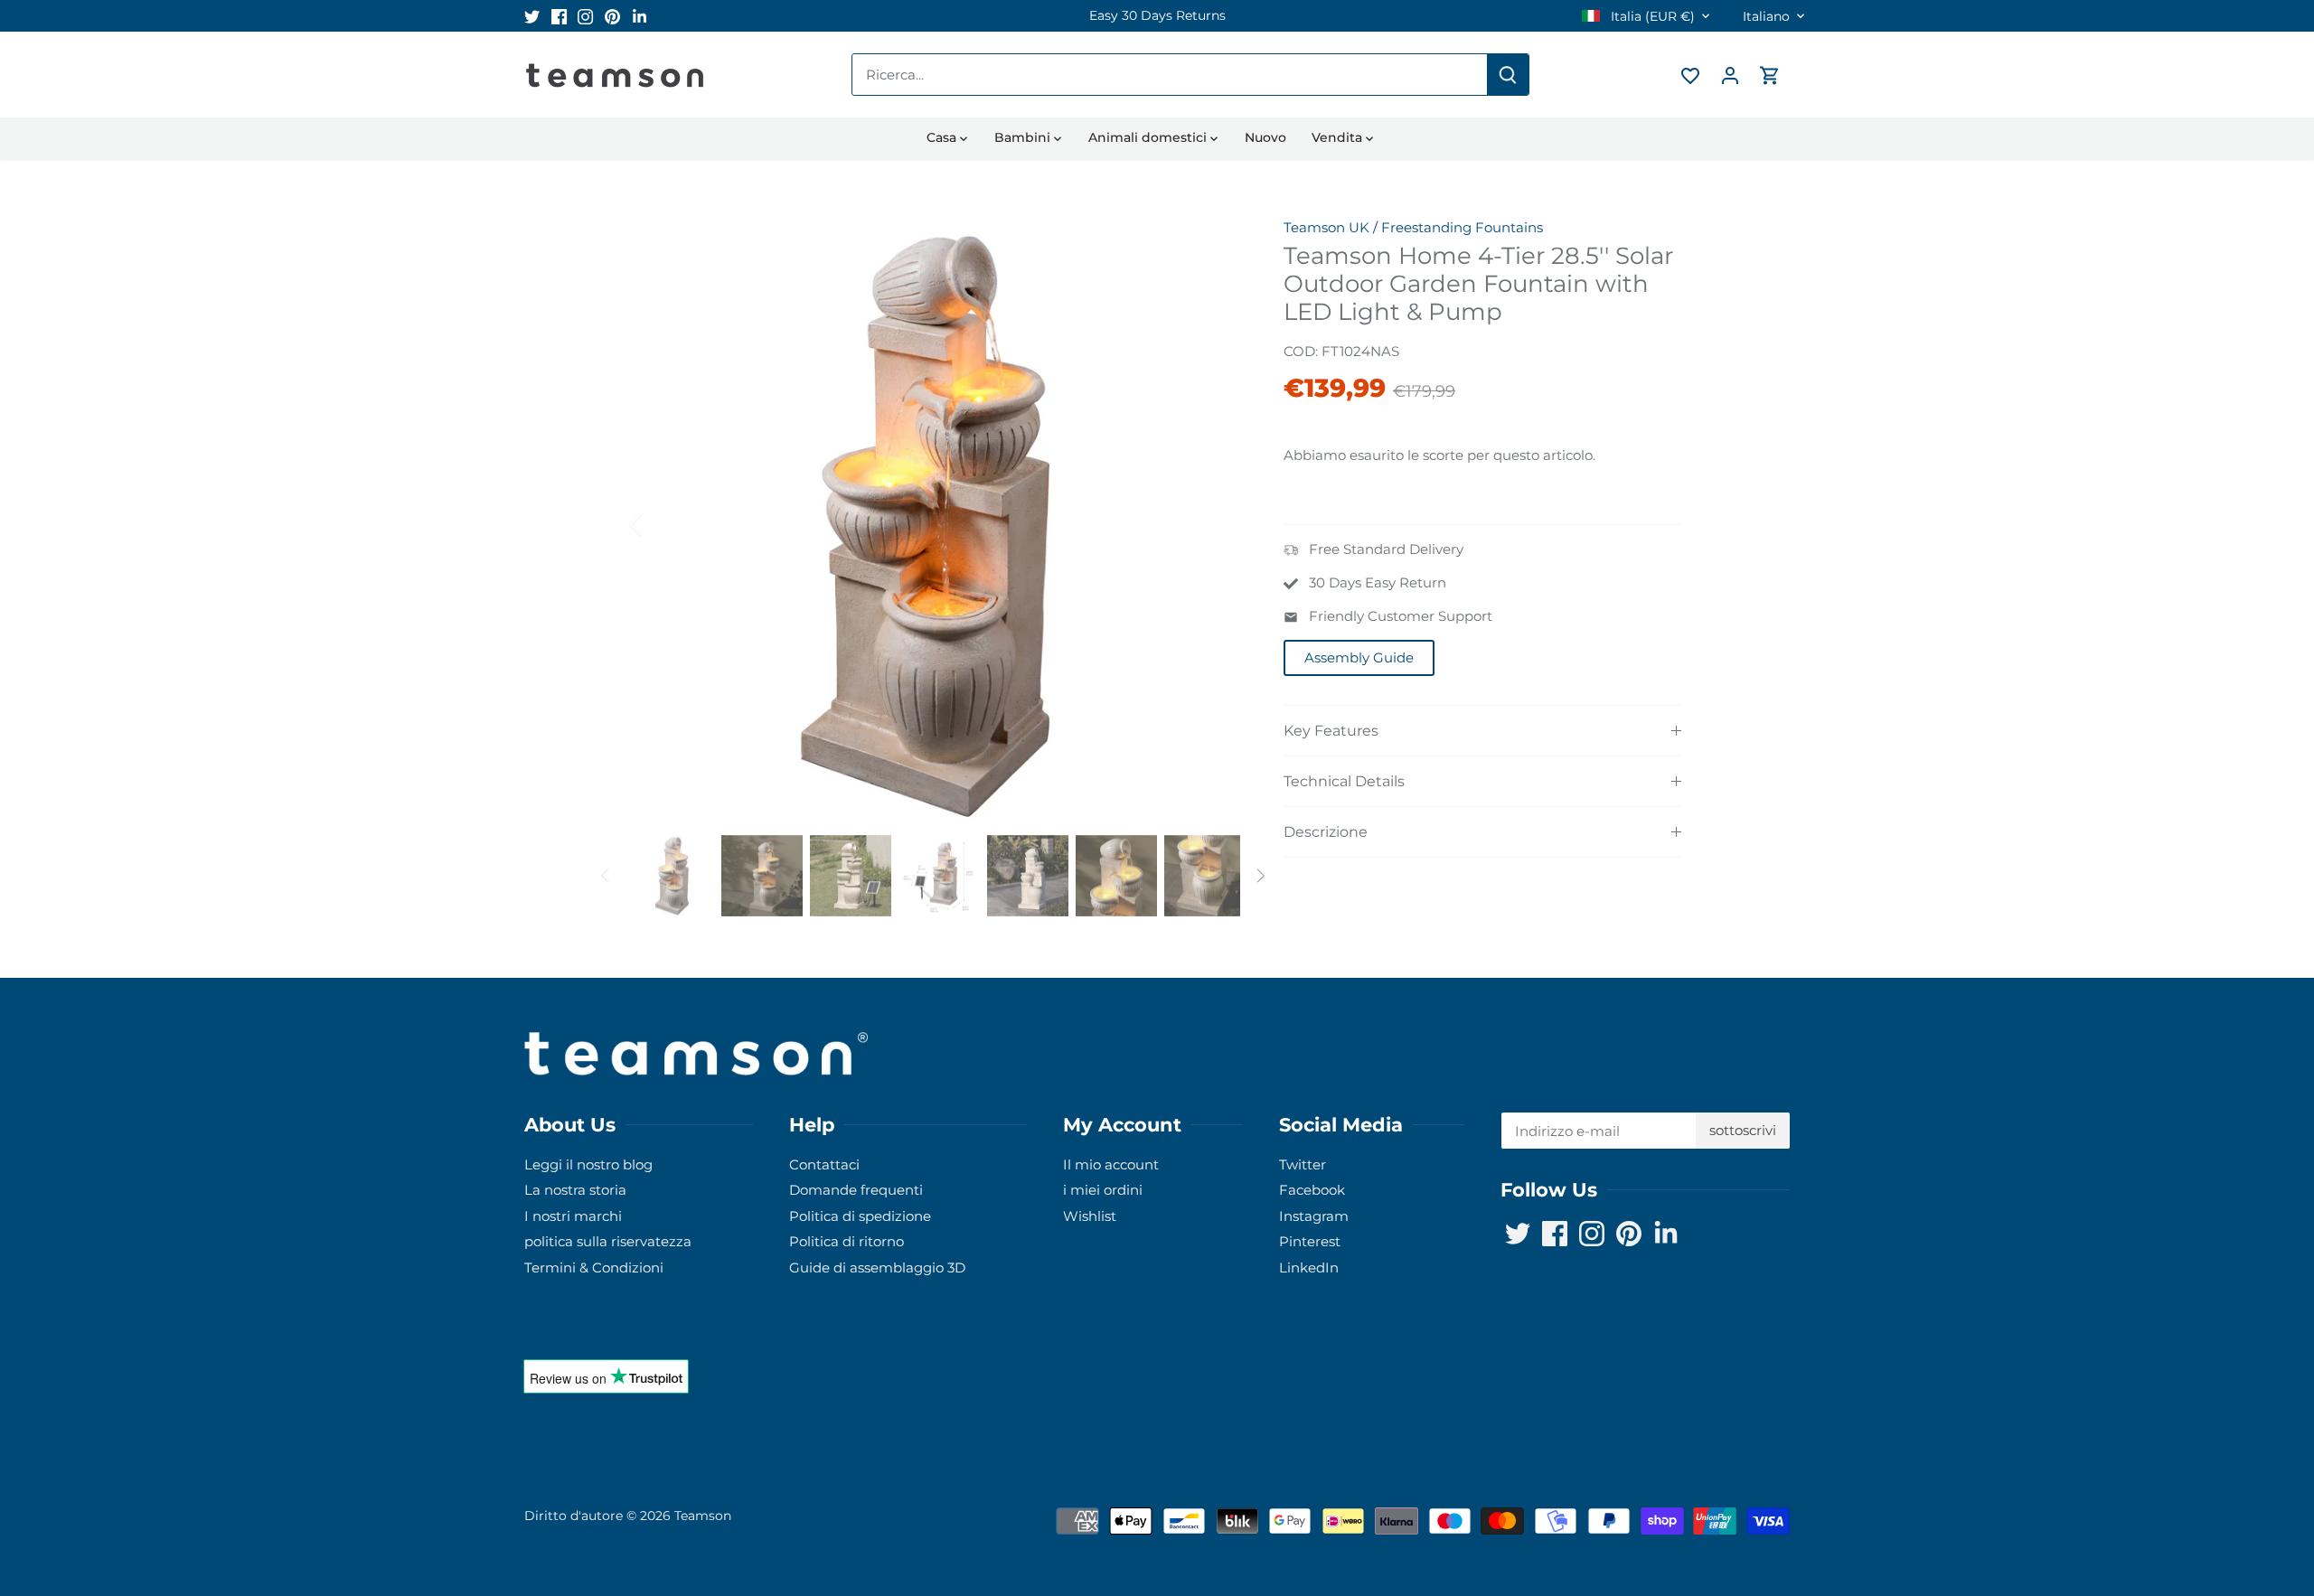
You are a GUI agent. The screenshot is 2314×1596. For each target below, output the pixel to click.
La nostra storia (575, 1190)
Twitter (1303, 1164)
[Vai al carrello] (1770, 75)
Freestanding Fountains (1462, 227)
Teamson (703, 1516)
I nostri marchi (573, 1216)
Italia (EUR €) (1651, 17)
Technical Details (1344, 781)
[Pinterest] (612, 16)
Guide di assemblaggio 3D (877, 1267)
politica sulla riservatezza (608, 1241)
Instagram (1314, 1216)
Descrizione (1326, 832)
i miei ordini (1103, 1190)
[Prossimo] (1213, 524)
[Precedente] (660, 524)
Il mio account (1111, 1164)
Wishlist (1090, 1216)
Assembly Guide (1359, 657)
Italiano (1766, 17)
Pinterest (1310, 1241)
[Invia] (1508, 75)
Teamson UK (1326, 227)
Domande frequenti (856, 1190)
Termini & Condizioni (594, 1267)
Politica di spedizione (860, 1216)
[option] (1157, 16)
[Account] (1730, 75)
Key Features (1331, 731)
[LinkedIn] (640, 16)
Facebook (1312, 1190)
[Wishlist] (1690, 75)
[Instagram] (585, 16)
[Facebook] (559, 16)
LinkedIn (1309, 1267)
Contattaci (824, 1164)
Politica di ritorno (847, 1241)
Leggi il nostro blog (588, 1164)
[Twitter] (532, 16)
